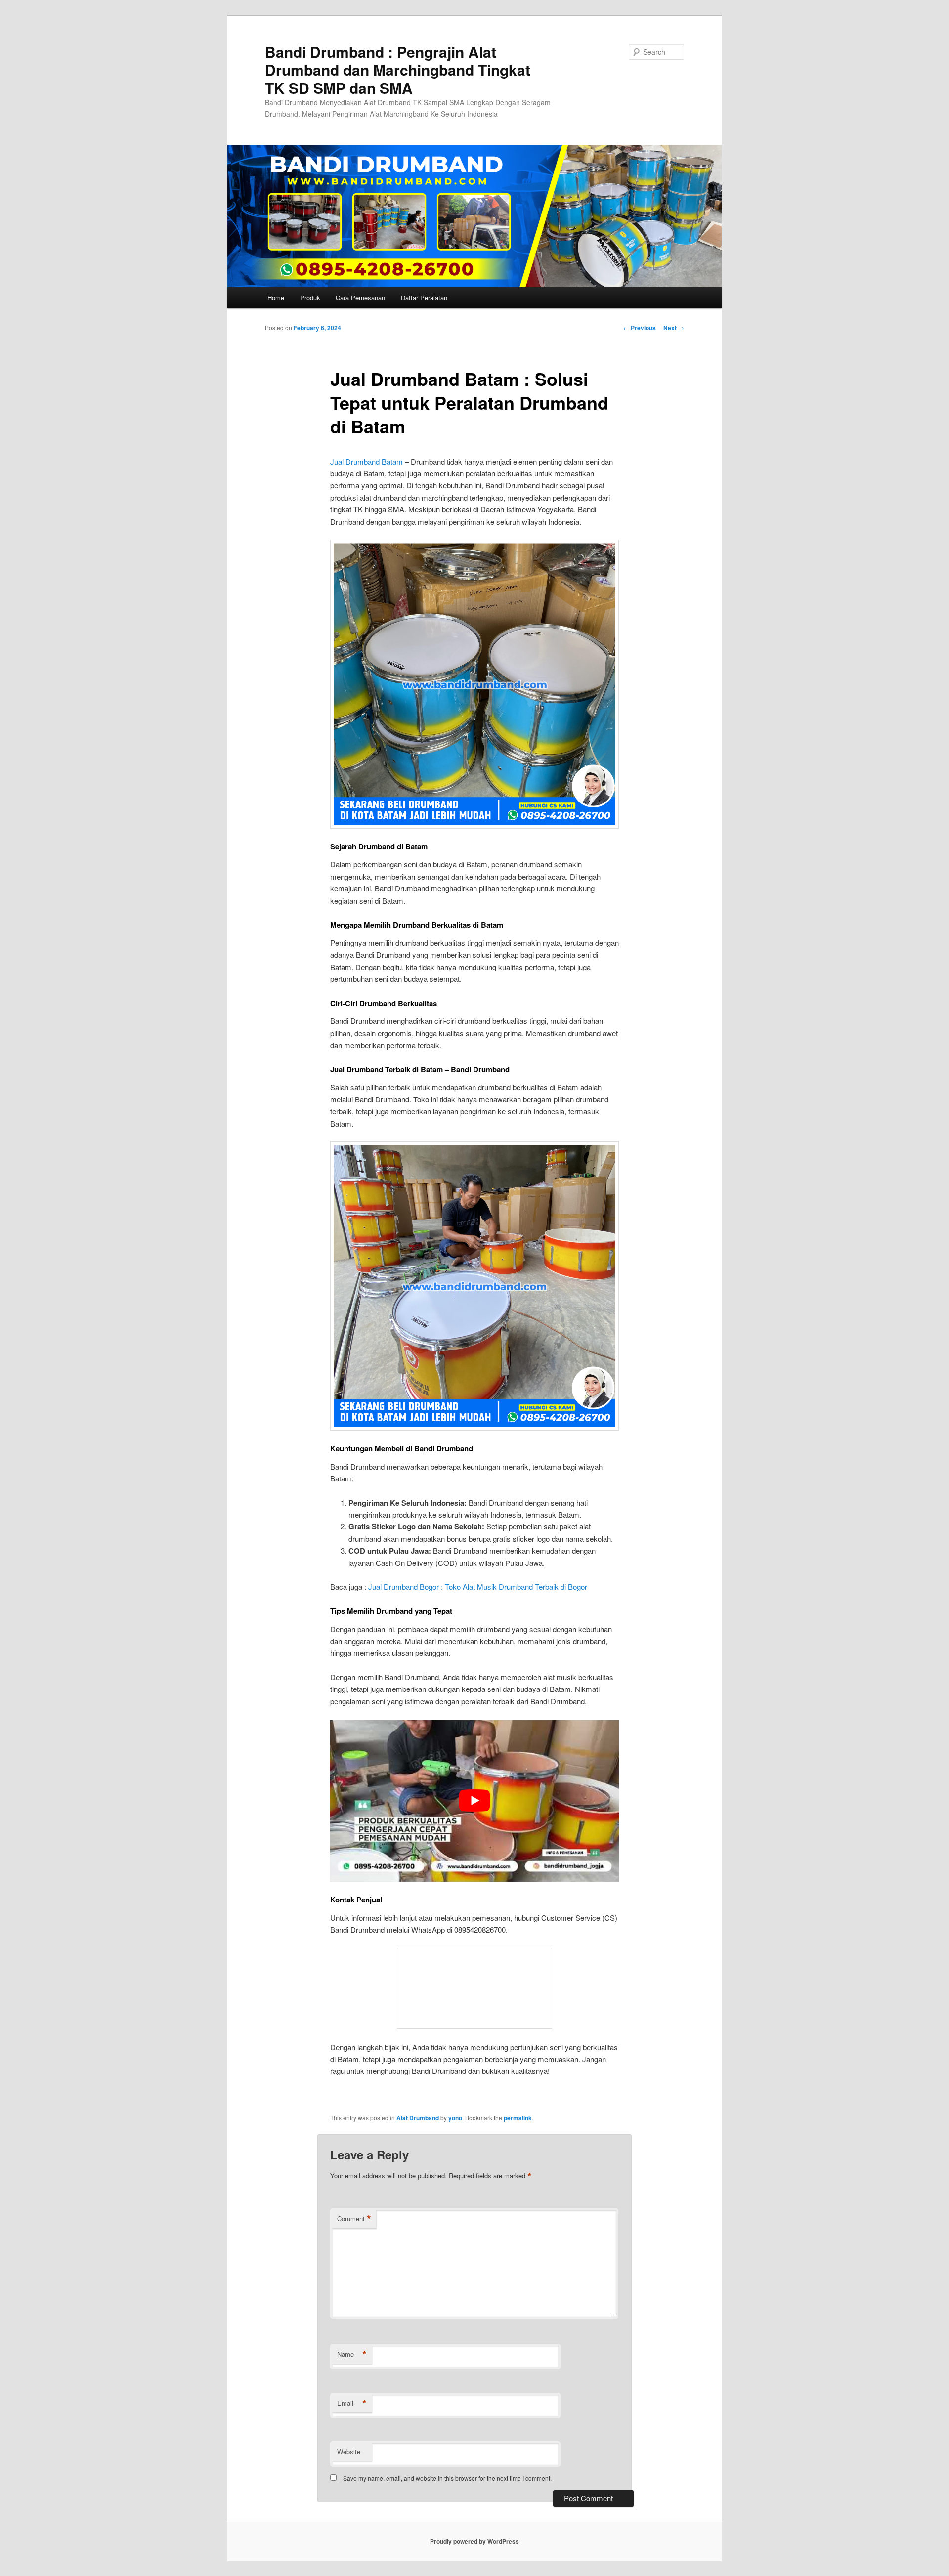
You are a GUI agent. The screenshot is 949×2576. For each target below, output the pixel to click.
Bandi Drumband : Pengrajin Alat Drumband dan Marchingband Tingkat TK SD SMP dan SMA (398, 70)
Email (352, 2403)
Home (276, 298)
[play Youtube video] (474, 1801)
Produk (310, 298)
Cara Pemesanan (360, 298)
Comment (354, 2219)
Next (674, 328)
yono (455, 2118)
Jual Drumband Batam (367, 461)
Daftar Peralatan (424, 298)
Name (352, 2354)
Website (349, 2452)
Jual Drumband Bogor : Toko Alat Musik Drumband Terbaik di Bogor (478, 1586)
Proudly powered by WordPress (474, 2541)
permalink (518, 2118)
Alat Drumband (418, 2118)
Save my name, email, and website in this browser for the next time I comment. (447, 2478)
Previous (640, 328)
